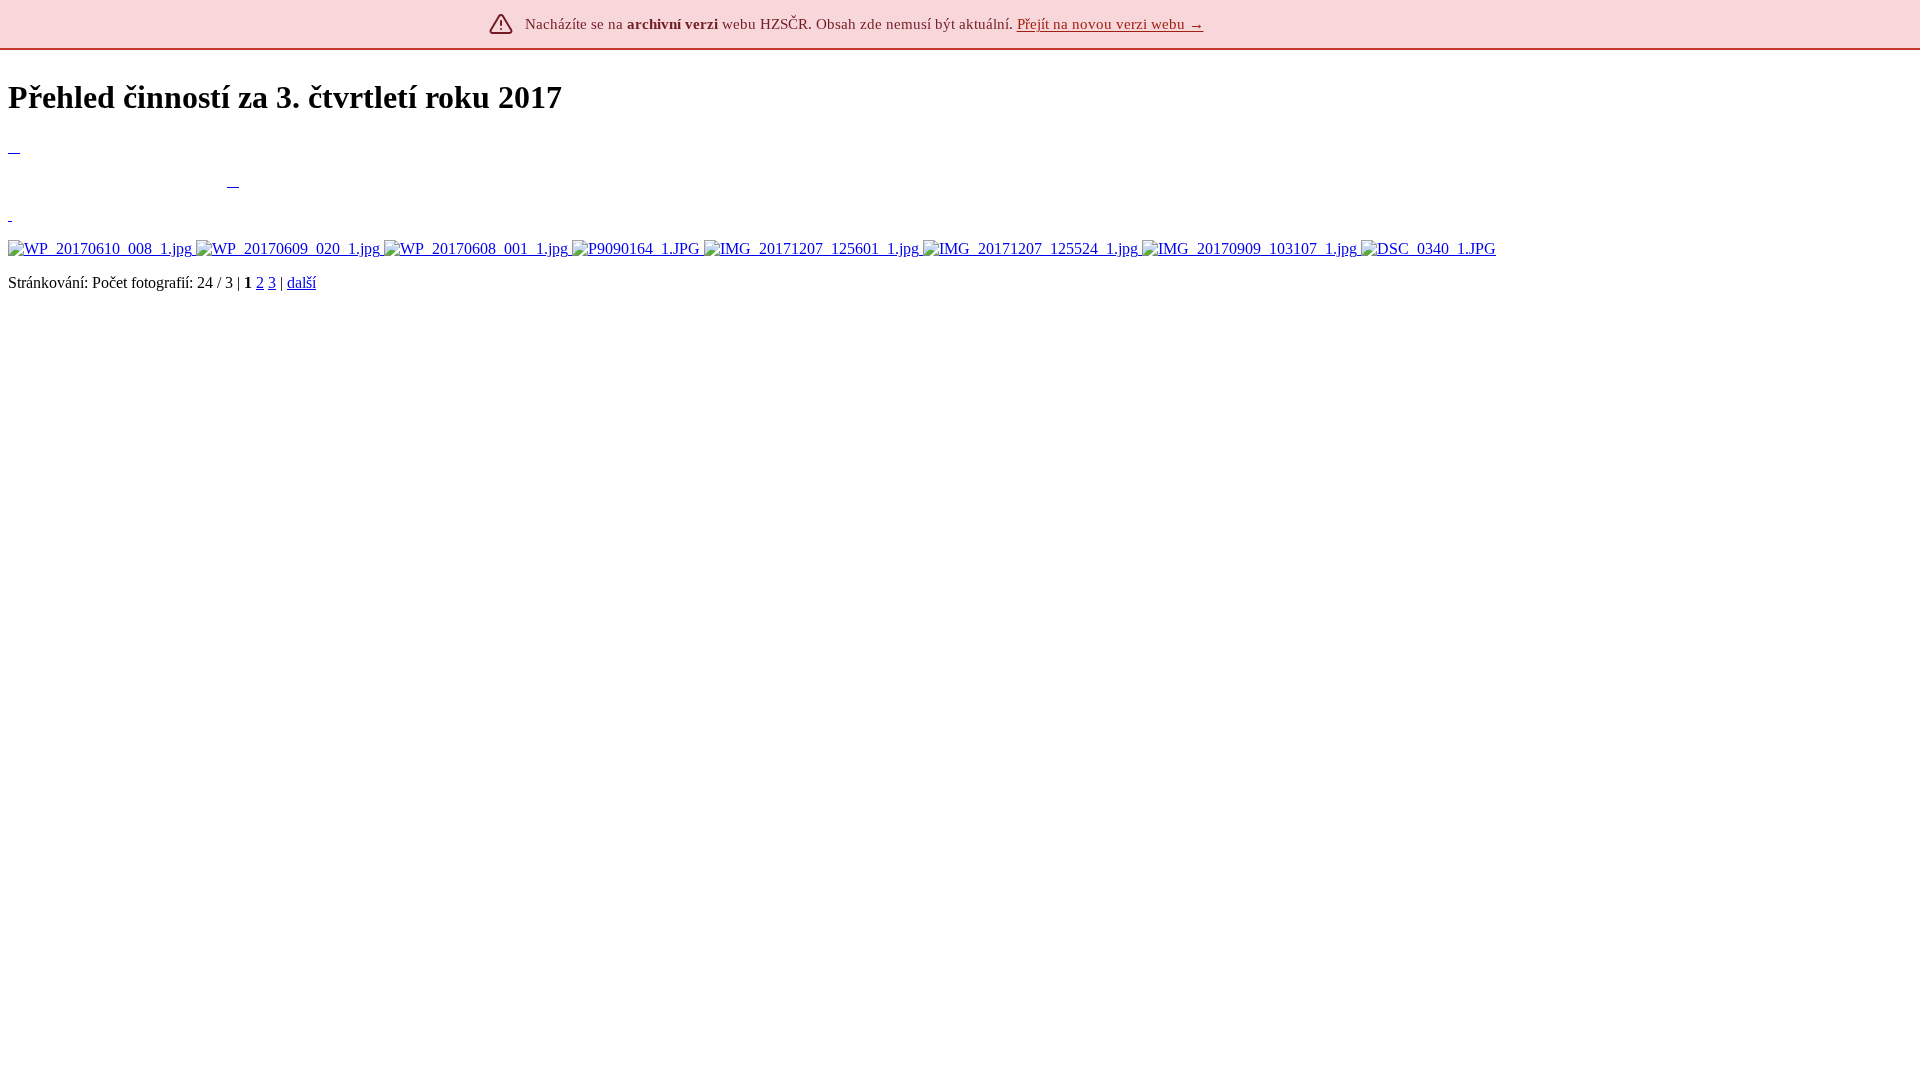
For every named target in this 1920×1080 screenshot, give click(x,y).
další (301, 282)
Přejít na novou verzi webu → (1110, 24)
